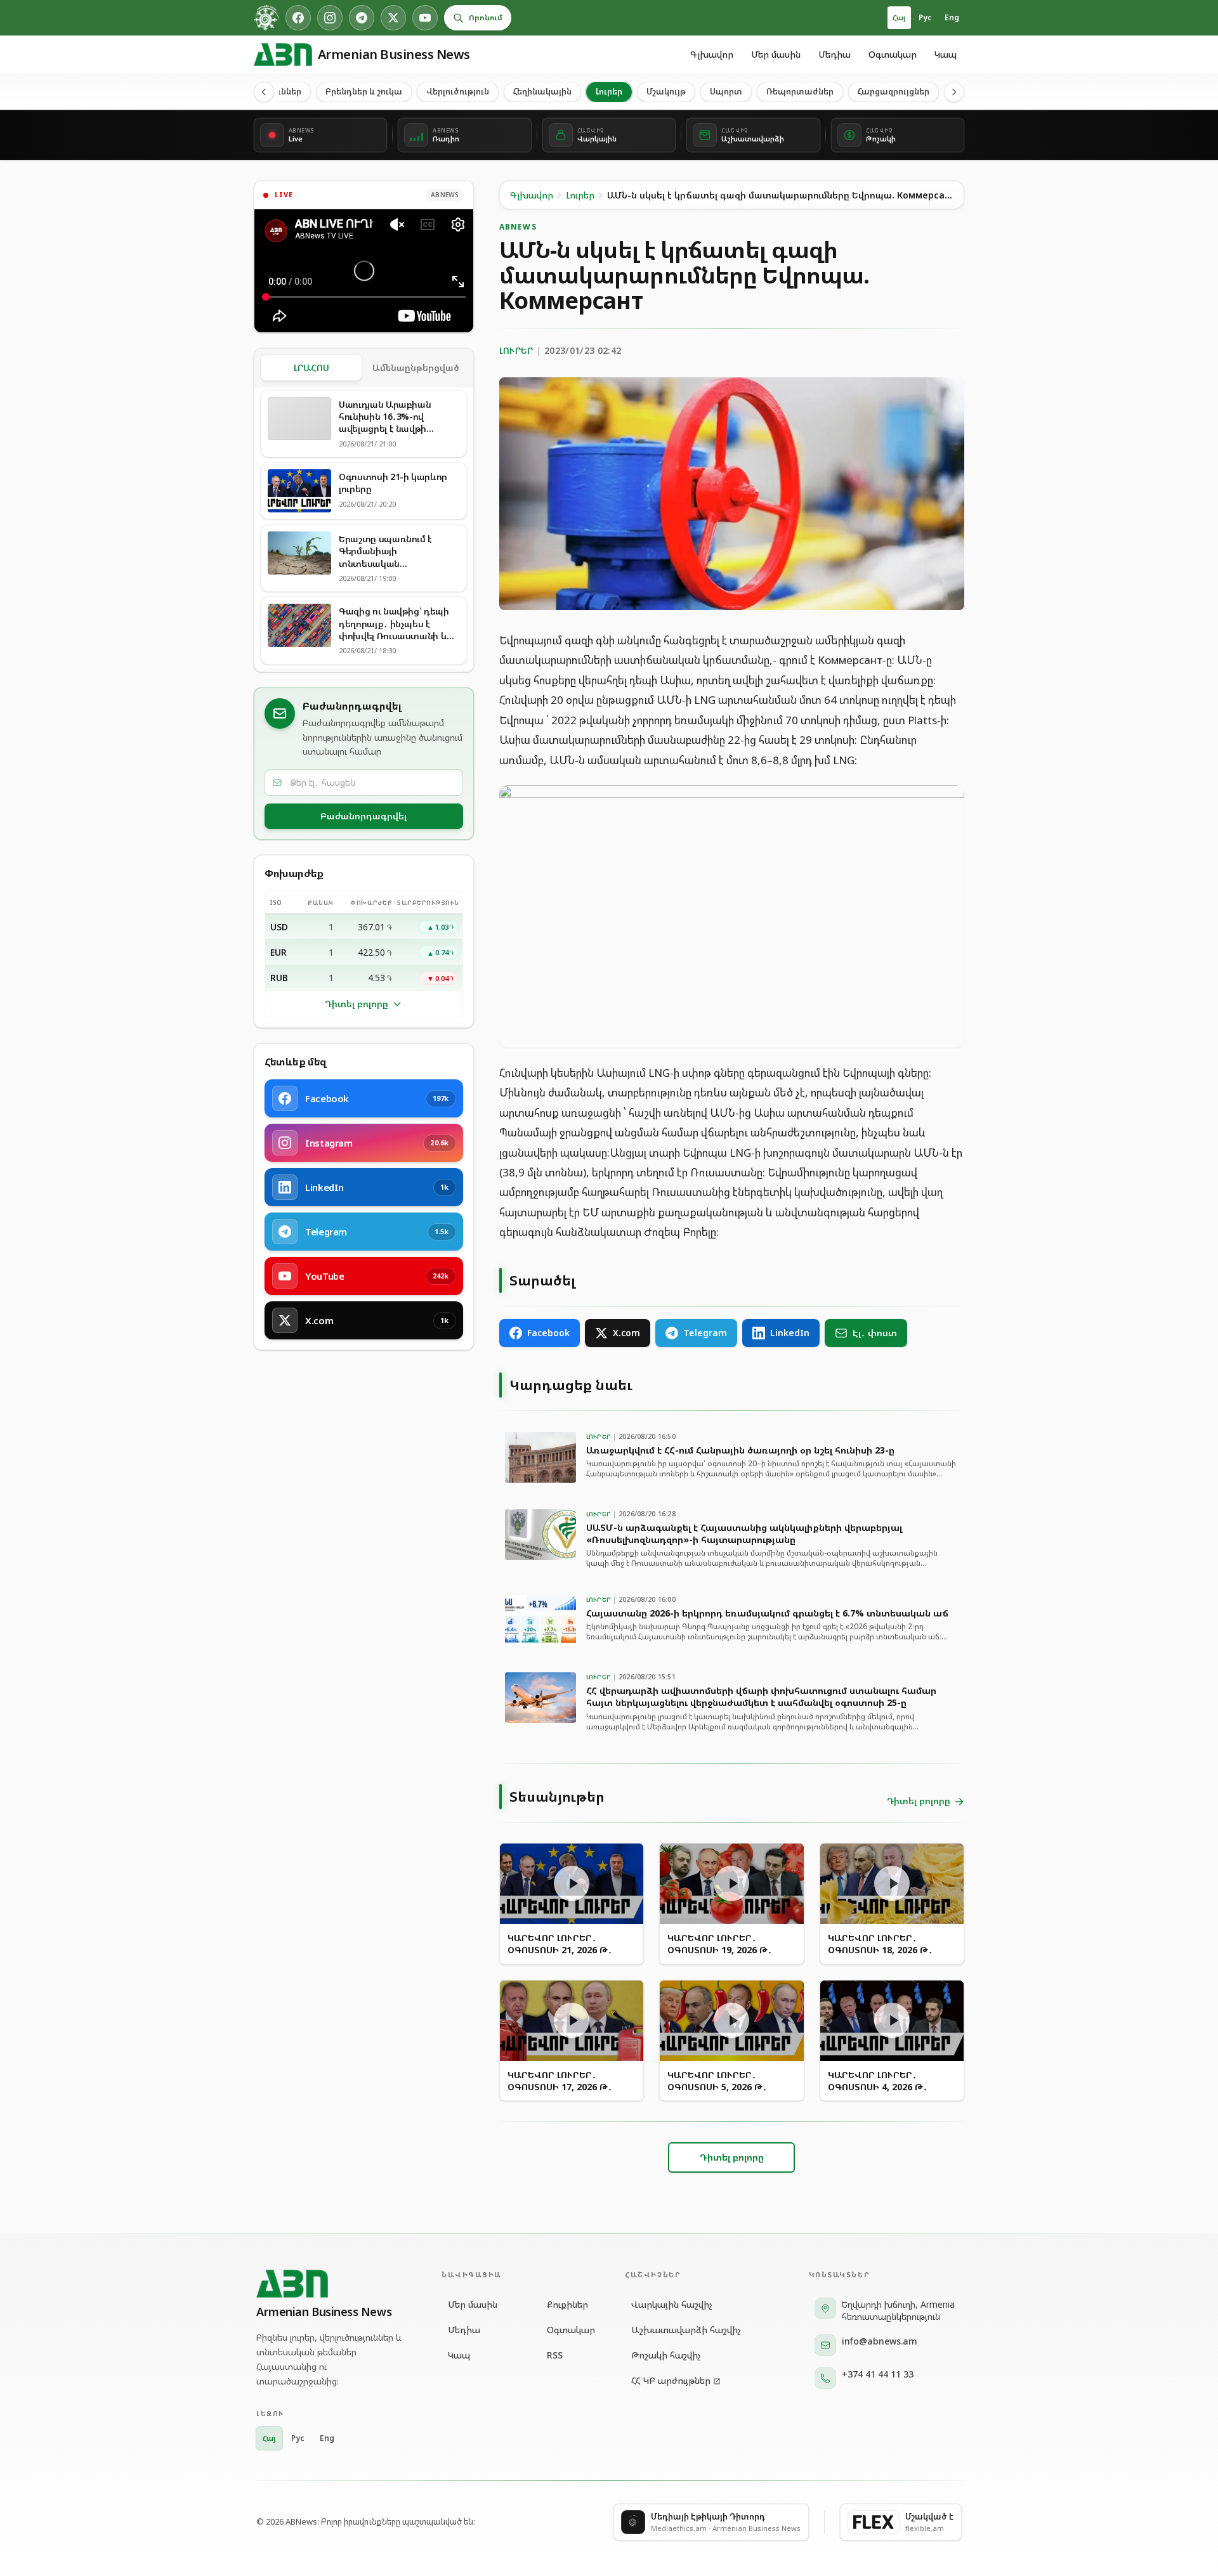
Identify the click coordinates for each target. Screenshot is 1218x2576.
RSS (555, 2355)
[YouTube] (425, 18)
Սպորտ (726, 91)
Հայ (899, 17)
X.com (626, 1333)
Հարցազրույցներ (894, 91)
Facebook (548, 1333)
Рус (925, 17)
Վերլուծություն (458, 91)
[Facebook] (298, 18)
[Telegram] (362, 18)
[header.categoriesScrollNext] (954, 92)
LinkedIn (790, 1333)
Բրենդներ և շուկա (364, 91)
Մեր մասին (776, 54)
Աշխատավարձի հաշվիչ (686, 2330)
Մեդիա (835, 54)
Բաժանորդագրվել (363, 816)
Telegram (705, 1333)
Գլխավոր (712, 54)
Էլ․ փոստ (875, 1333)
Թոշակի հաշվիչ (666, 2355)
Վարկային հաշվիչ (672, 2304)
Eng (952, 17)
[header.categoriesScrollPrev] (264, 92)
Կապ (946, 54)
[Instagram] (330, 18)
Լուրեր (609, 91)
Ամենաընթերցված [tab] (416, 368)
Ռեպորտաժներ (800, 91)
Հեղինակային (542, 91)
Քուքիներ (567, 2304)
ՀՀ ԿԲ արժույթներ (671, 2380)
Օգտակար (893, 54)
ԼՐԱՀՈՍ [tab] (311, 368)
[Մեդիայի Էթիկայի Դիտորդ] (266, 18)
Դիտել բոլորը (357, 1004)
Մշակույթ (666, 91)
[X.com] (393, 18)
